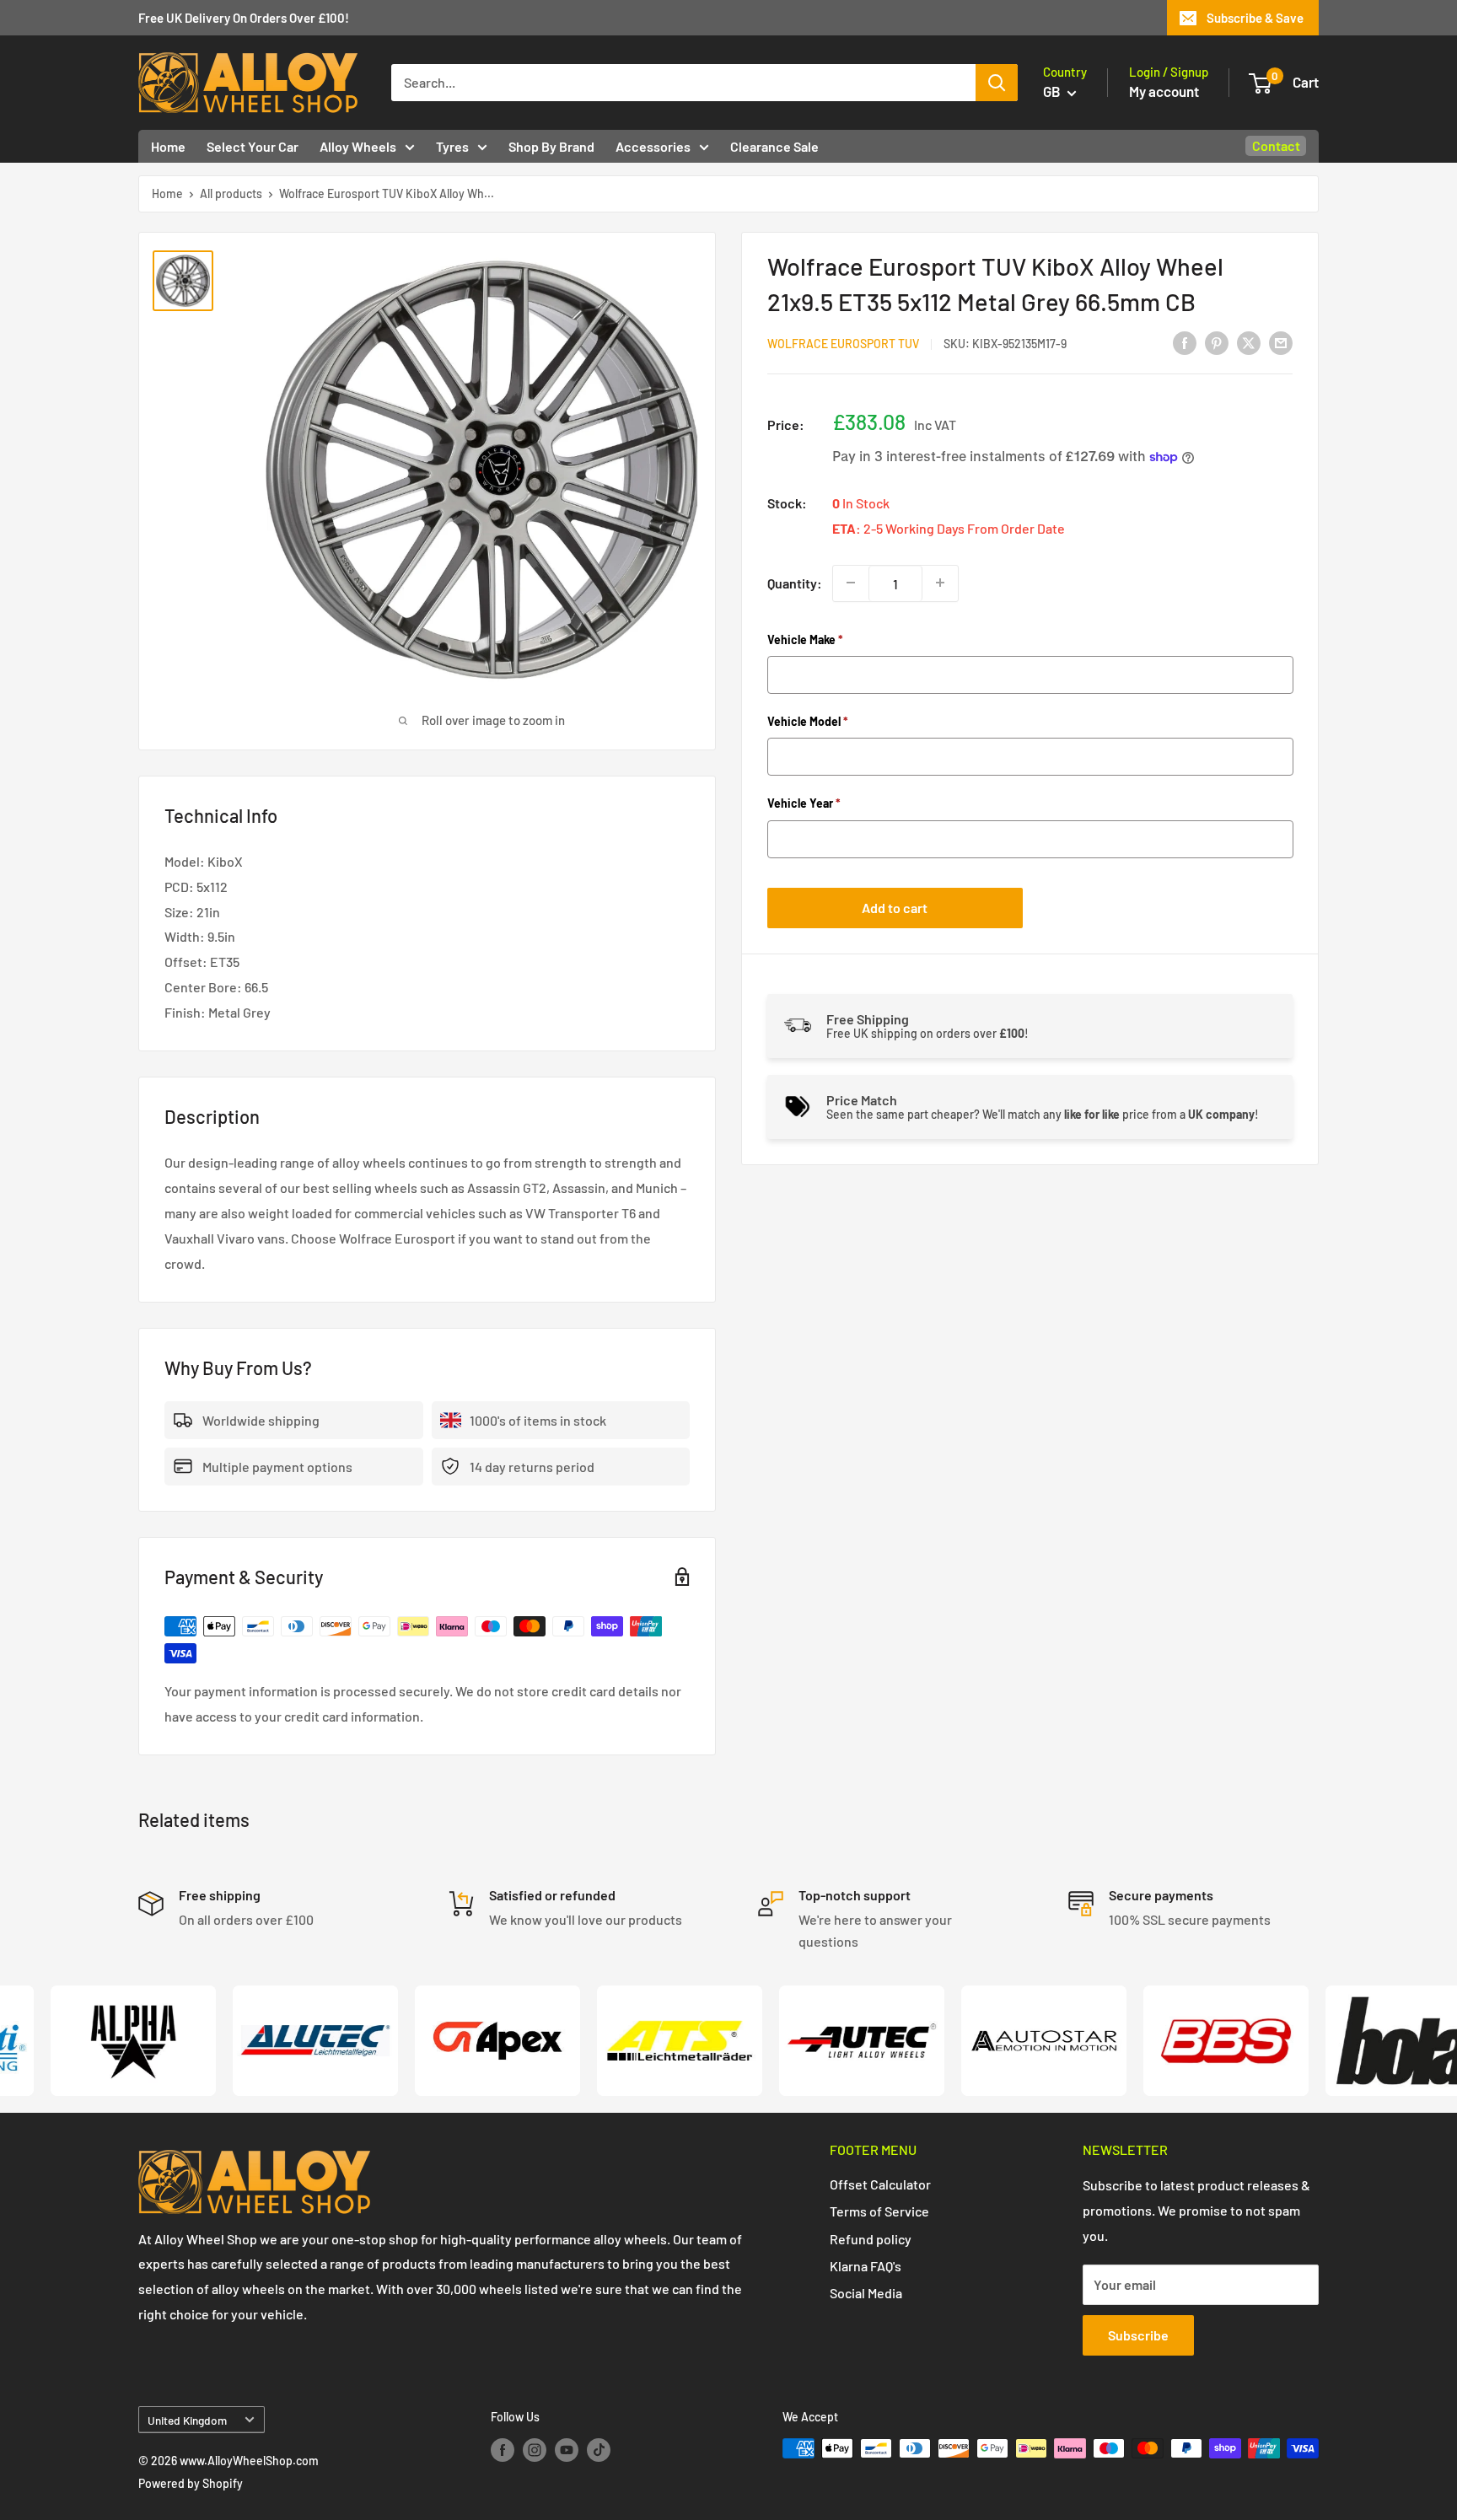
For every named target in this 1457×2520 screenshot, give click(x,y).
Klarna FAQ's (866, 2266)
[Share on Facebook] (1185, 342)
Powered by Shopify (191, 2483)
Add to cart (895, 907)
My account (1164, 91)
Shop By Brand (551, 146)
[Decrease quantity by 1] (851, 583)
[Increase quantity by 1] (940, 583)
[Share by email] (1281, 342)
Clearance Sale (774, 146)
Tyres (452, 146)
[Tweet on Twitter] (1249, 342)
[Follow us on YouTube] (567, 2450)
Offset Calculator (880, 2184)
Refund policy (871, 2239)
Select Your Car (253, 146)
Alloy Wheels (358, 146)
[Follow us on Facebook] (503, 2450)
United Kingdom (187, 2420)
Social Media (866, 2293)
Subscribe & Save (1255, 18)
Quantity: (795, 583)
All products (231, 193)
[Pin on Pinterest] (1217, 342)
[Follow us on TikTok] (599, 2450)
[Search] (997, 83)
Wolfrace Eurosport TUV (843, 344)
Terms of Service (879, 2211)
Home (168, 146)
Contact (1276, 145)
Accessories (653, 146)
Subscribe (1138, 2335)
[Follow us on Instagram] (535, 2450)
